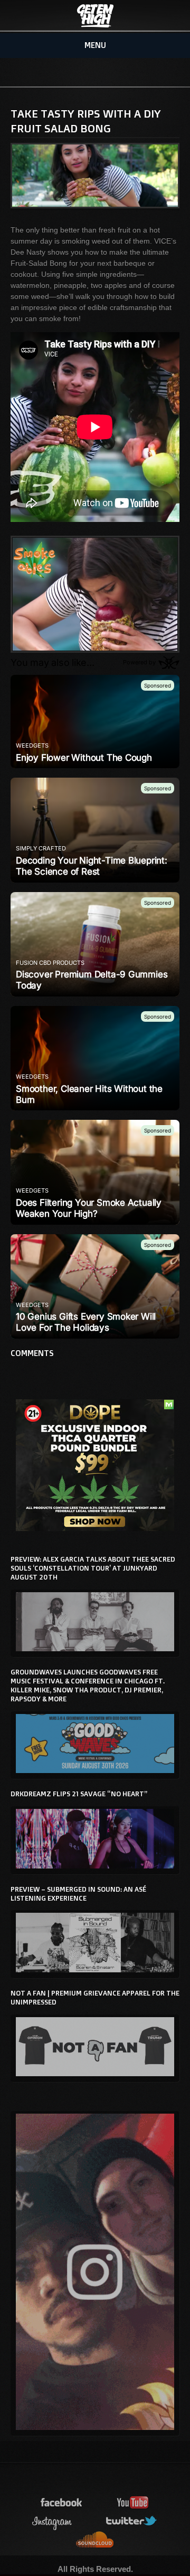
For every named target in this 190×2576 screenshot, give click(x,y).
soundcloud (95, 2540)
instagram (52, 2521)
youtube (133, 2503)
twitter (132, 2521)
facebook (62, 2503)
